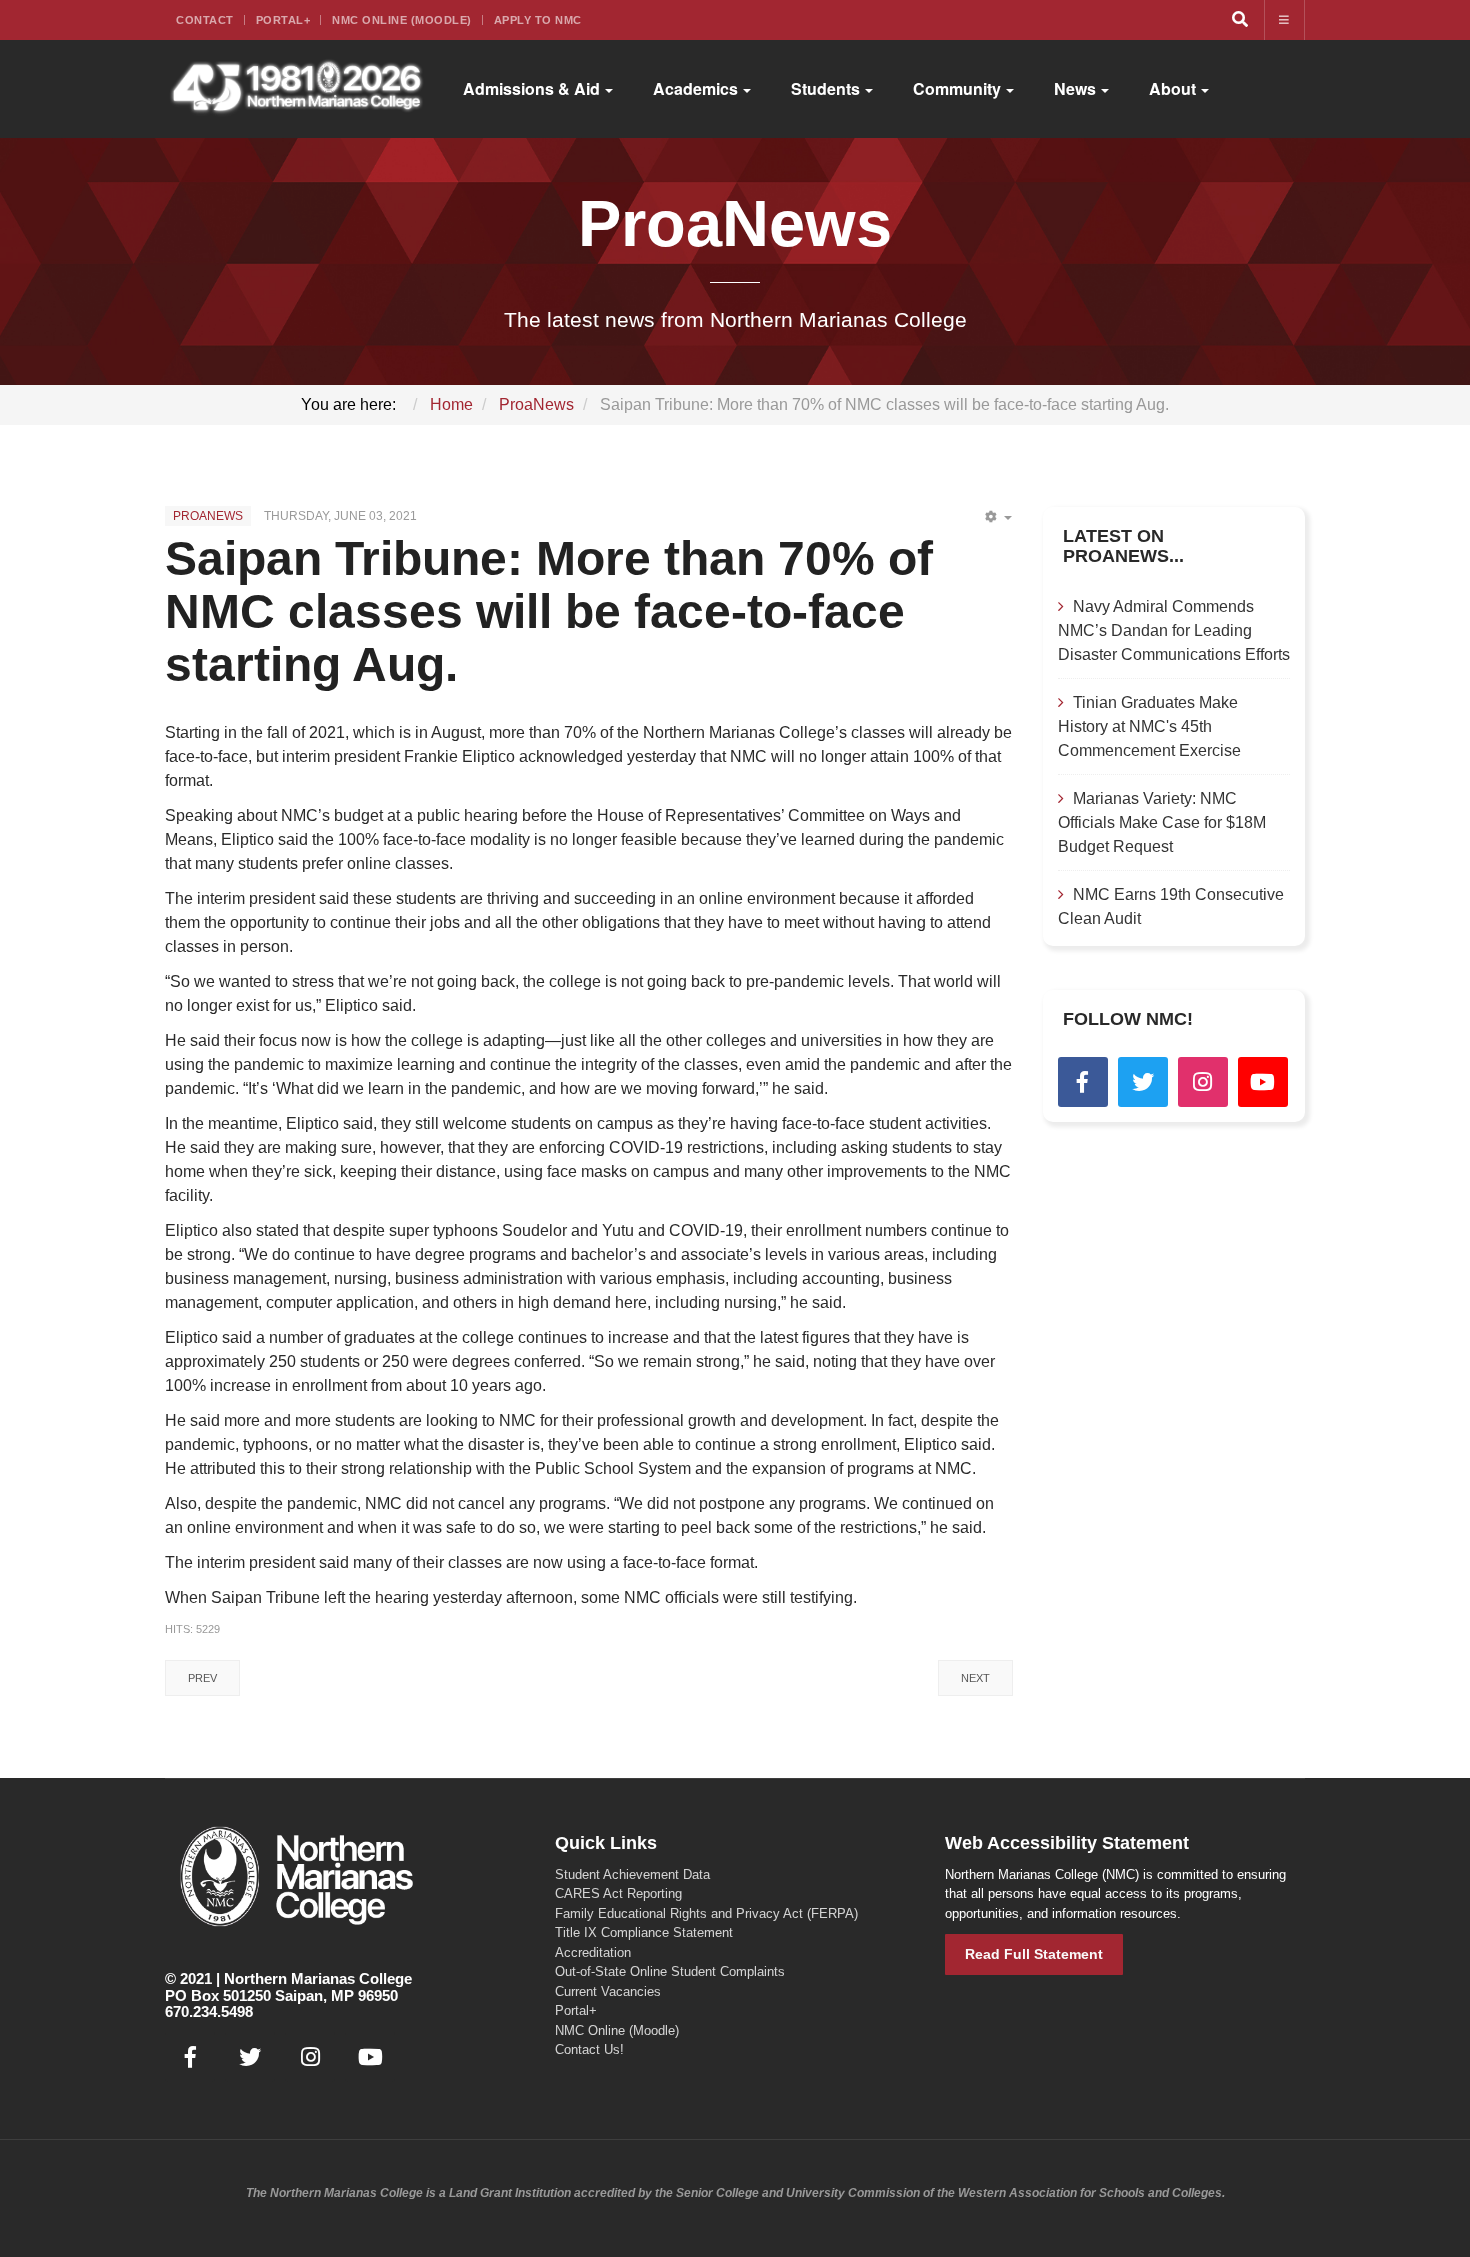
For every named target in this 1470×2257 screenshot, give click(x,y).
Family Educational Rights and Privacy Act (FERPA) (706, 1913)
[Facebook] (1083, 1082)
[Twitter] (1143, 1082)
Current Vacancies (608, 1991)
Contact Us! (589, 2049)
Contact (205, 20)
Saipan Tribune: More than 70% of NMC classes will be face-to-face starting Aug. (549, 611)
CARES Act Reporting (618, 1893)
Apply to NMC (538, 20)
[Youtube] (1263, 1082)
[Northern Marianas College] (296, 89)
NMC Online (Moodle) (402, 20)
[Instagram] (1203, 1082)
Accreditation (593, 1952)
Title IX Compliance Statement (644, 1932)
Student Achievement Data (632, 1874)
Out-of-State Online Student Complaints (670, 1971)
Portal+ (283, 20)
